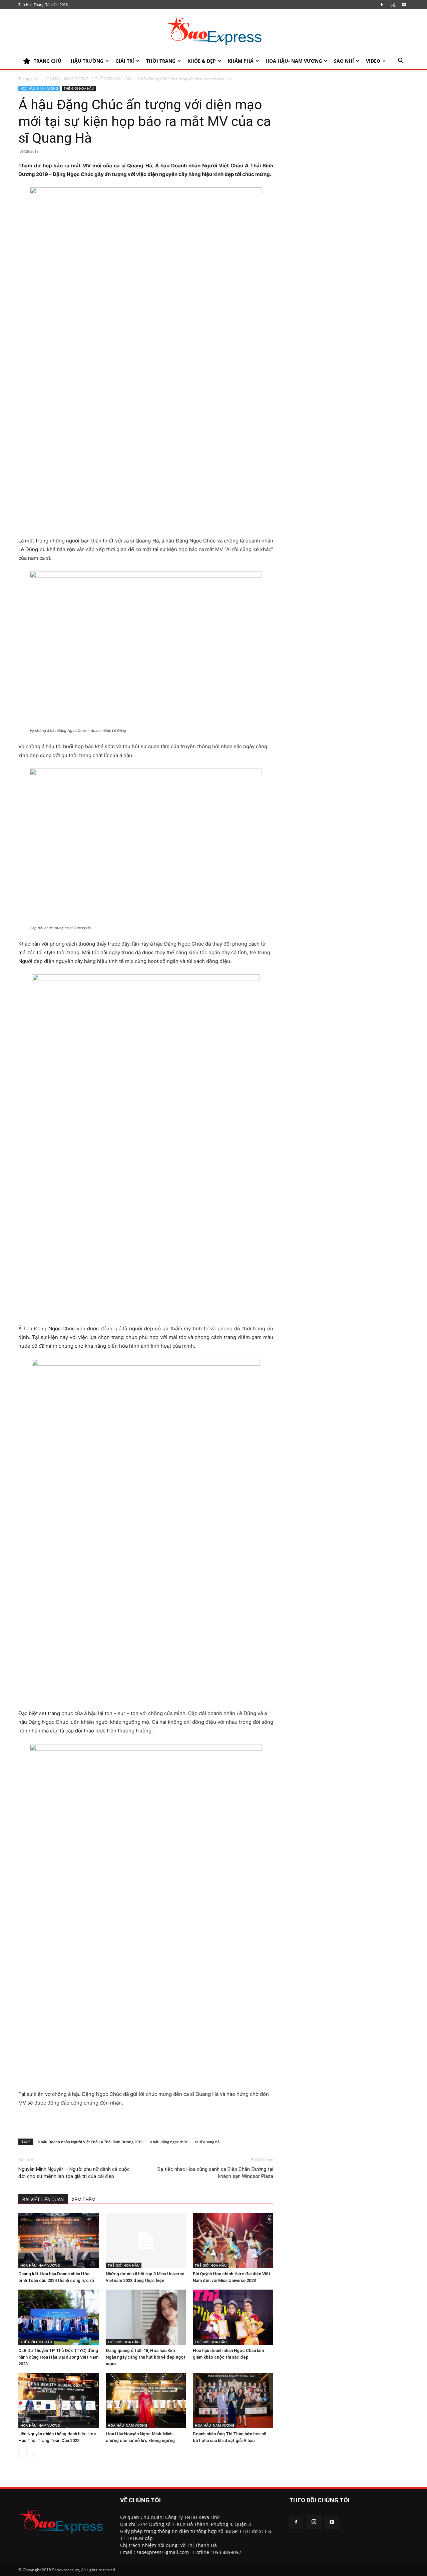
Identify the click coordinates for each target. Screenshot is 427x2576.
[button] (401, 62)
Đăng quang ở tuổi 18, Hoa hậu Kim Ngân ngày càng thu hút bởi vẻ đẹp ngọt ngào (146, 2357)
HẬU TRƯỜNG (87, 61)
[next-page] (33, 2454)
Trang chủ (28, 79)
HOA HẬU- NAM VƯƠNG (294, 61)
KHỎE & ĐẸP (202, 61)
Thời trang (161, 61)
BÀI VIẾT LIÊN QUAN (43, 2200)
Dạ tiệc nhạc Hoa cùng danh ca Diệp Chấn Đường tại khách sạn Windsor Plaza (215, 2173)
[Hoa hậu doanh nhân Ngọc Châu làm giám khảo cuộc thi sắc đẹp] (233, 2317)
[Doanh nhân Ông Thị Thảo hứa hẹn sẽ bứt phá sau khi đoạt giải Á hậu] (233, 2401)
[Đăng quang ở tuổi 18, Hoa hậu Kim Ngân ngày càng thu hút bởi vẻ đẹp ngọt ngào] (146, 2317)
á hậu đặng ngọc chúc (169, 2142)
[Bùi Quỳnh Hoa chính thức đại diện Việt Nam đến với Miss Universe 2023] (233, 2241)
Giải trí (125, 61)
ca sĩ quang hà (207, 2142)
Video (373, 61)
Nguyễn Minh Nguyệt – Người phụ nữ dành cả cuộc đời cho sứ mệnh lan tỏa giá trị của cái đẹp (74, 2173)
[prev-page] (23, 2454)
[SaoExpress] (213, 31)
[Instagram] (393, 5)
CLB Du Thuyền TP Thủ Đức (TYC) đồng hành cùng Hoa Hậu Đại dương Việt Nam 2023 (58, 2357)
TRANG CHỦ (48, 61)
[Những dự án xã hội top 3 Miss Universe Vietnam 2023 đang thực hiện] (146, 2241)
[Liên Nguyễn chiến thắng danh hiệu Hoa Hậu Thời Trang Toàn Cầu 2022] (59, 2401)
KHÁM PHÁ (241, 61)
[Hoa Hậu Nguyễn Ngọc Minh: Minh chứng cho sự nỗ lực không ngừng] (146, 2401)
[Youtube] (404, 5)
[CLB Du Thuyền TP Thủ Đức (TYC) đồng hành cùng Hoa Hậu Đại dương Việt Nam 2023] (59, 2317)
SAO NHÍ (344, 61)
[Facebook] (382, 5)
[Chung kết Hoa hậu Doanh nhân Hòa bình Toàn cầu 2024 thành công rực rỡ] (59, 2241)
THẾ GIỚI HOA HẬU (113, 79)
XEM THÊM (84, 2200)
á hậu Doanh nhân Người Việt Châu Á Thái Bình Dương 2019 (90, 2142)
